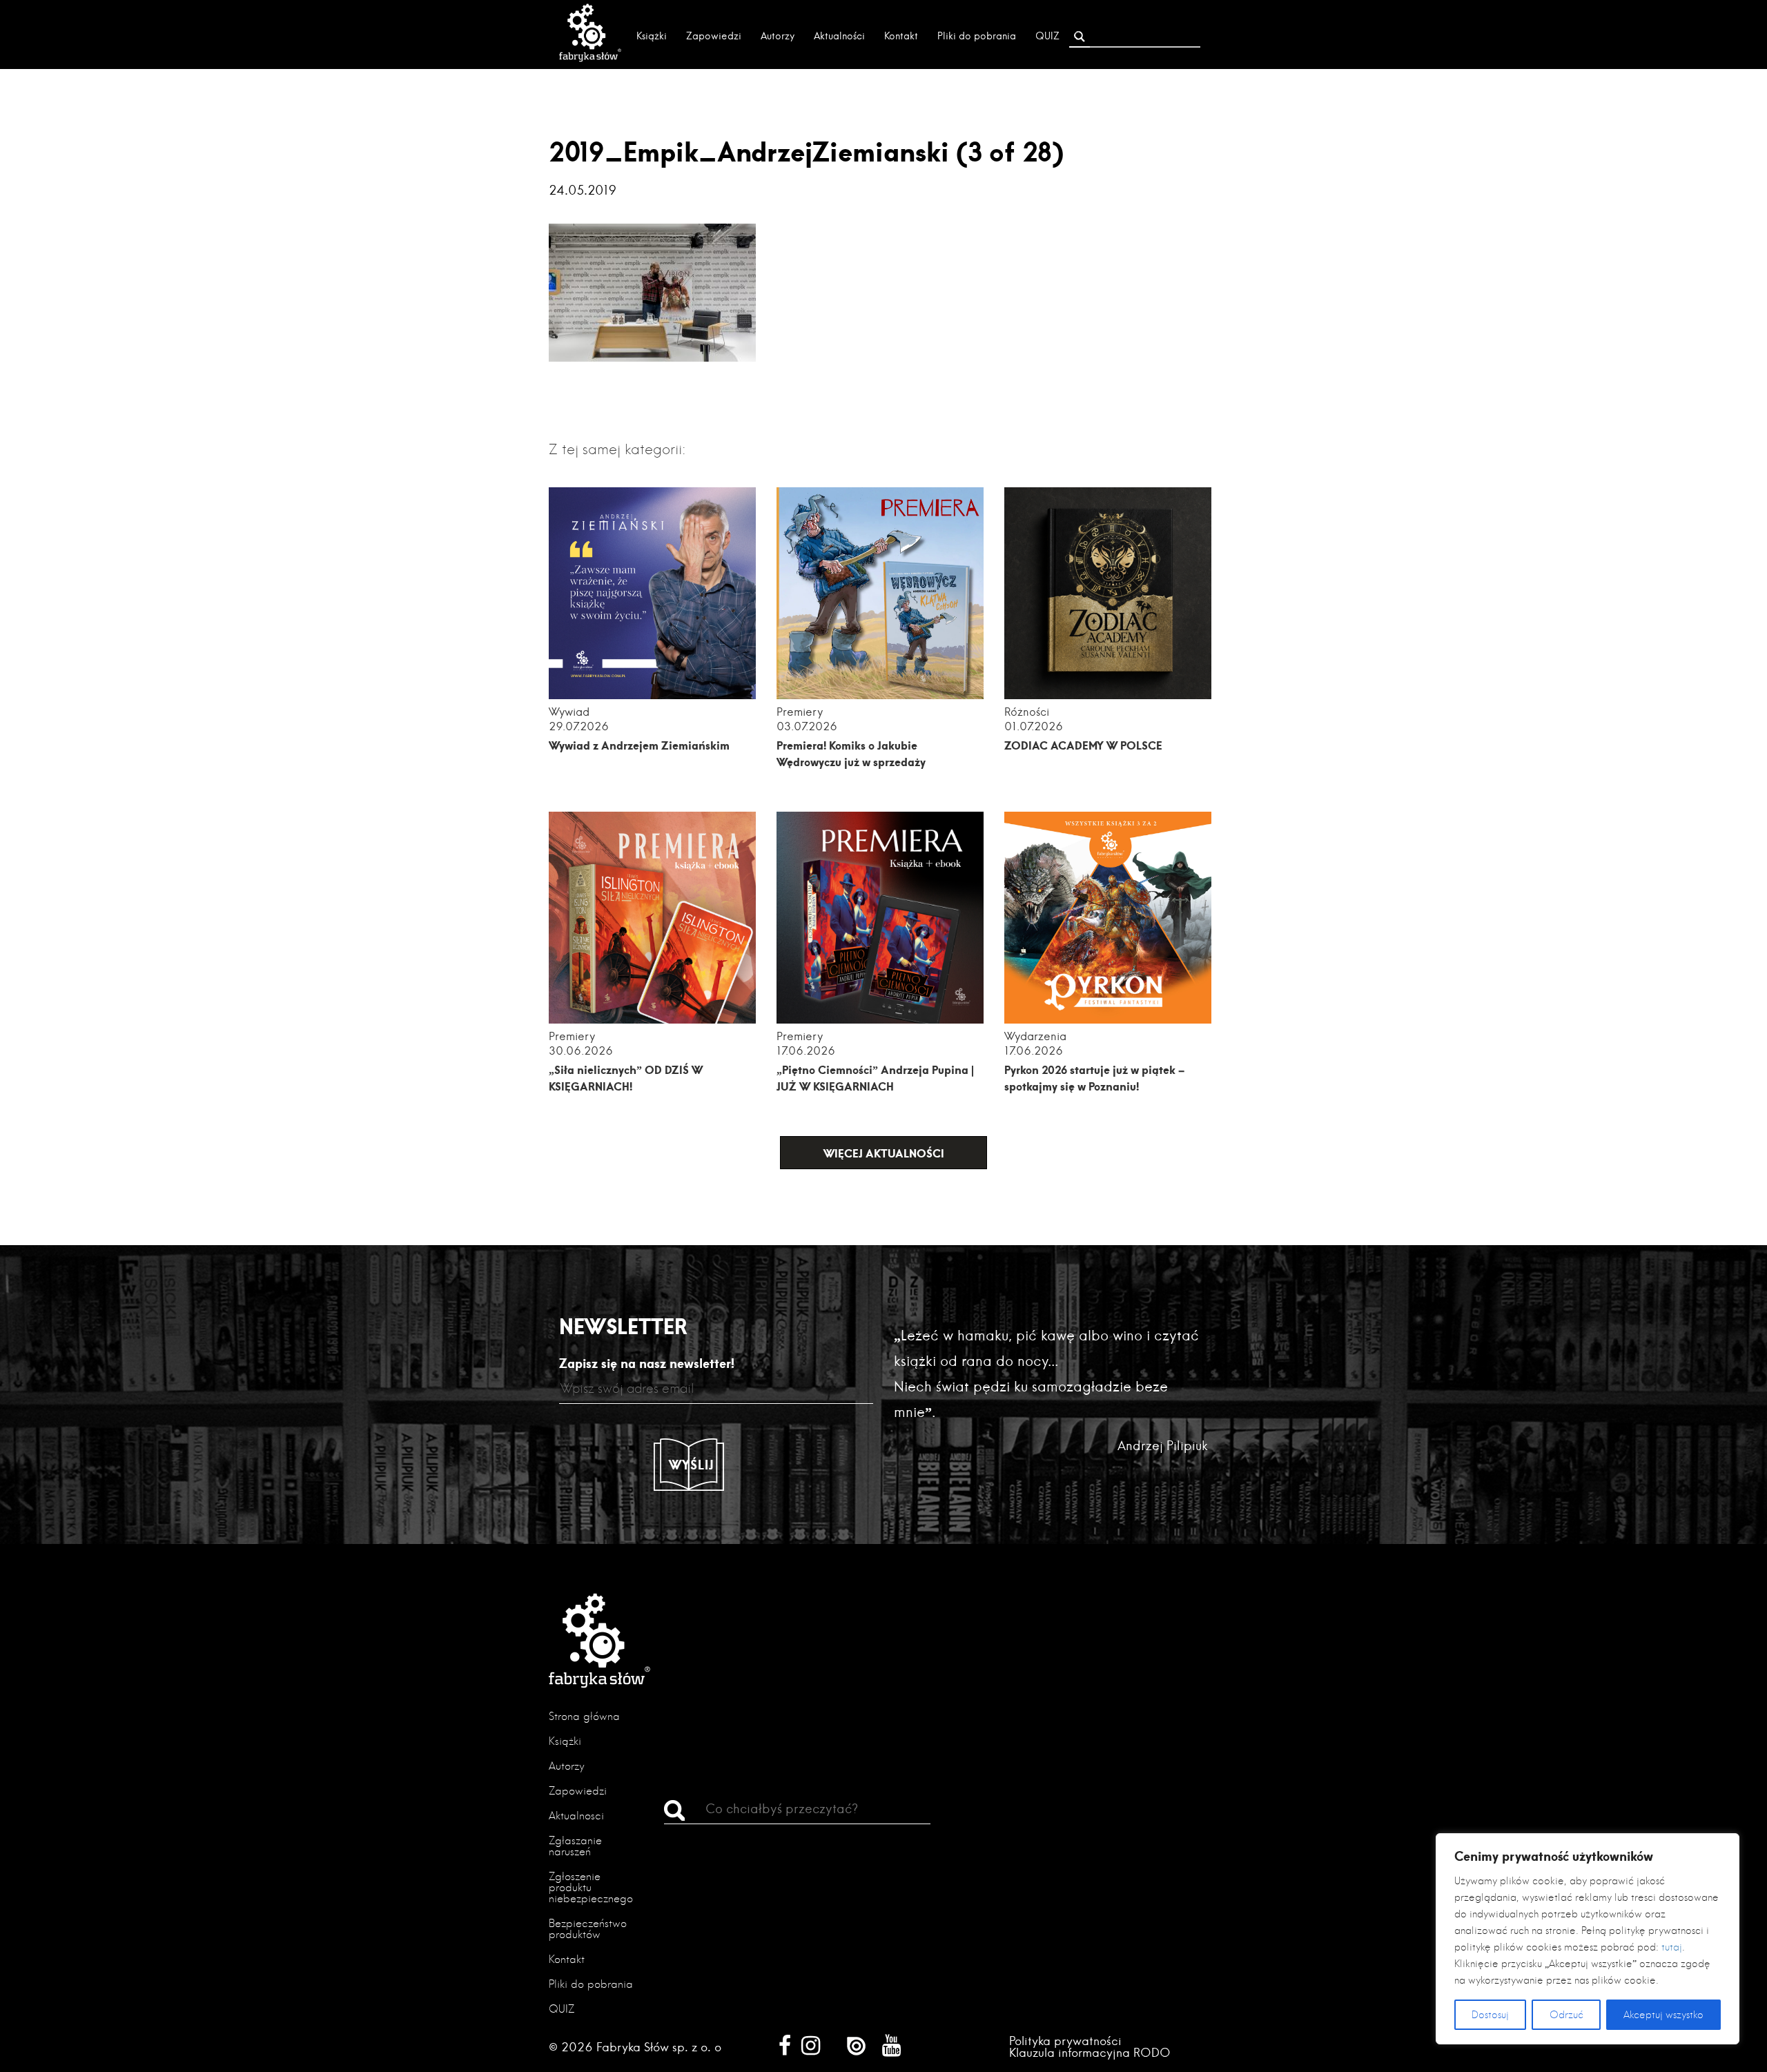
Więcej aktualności (884, 1153)
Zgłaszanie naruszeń (575, 1846)
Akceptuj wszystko (1663, 2015)
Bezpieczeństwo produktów (588, 1929)
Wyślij (692, 1465)
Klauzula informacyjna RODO (1090, 2052)
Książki (652, 36)
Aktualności (839, 36)
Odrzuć (1566, 2015)
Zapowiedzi (714, 36)
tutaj (1672, 1947)
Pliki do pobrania (977, 36)
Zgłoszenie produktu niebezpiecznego (591, 1887)
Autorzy (778, 36)
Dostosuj (1490, 2015)
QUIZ (1047, 36)
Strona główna (584, 1716)
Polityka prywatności (1065, 2041)
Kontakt (901, 36)
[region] (1588, 1939)
